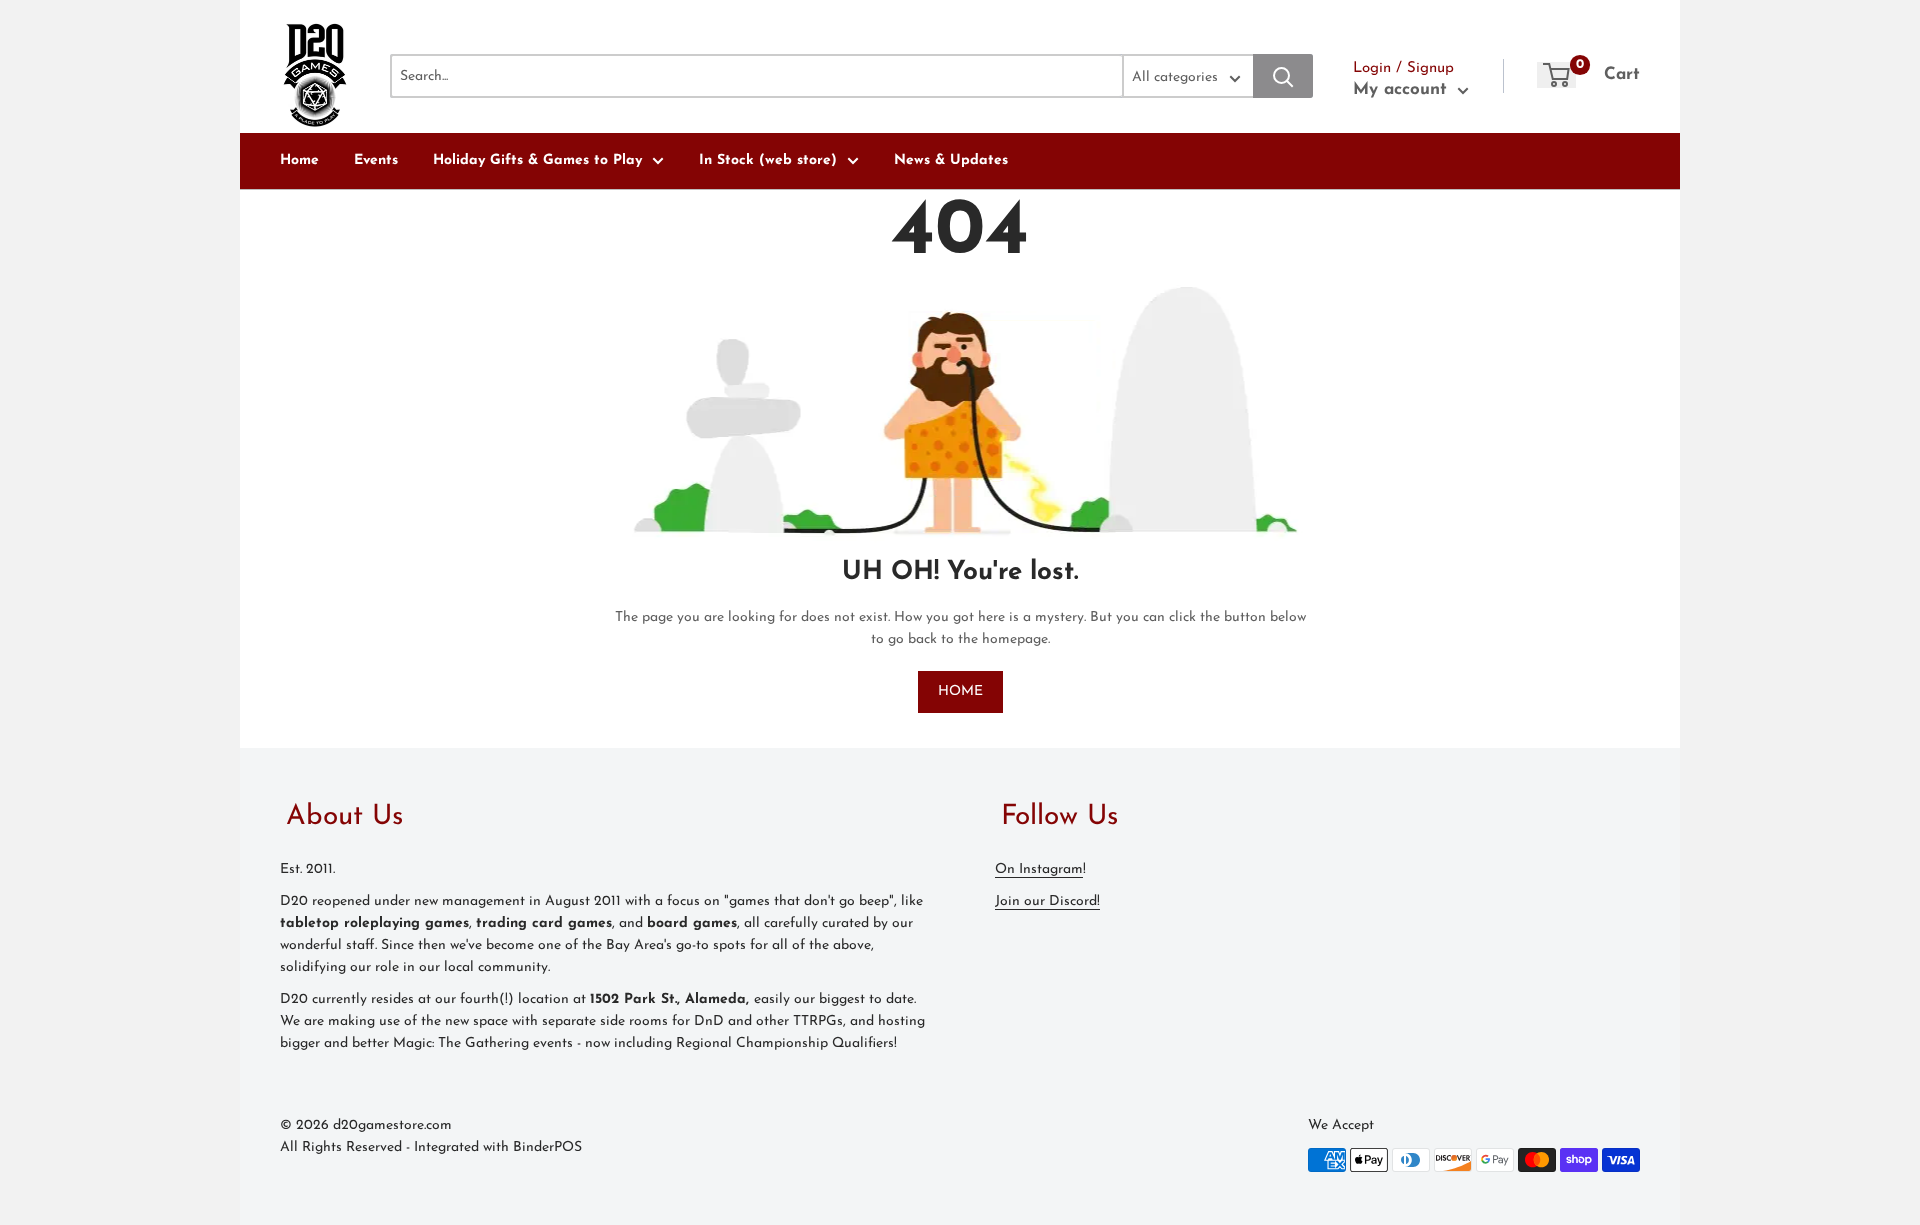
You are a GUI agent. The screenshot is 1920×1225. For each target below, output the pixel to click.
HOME (960, 691)
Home (299, 160)
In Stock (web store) (768, 160)
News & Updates (951, 160)
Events (376, 160)
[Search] (1283, 76)
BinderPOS (547, 1147)
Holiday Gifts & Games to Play (537, 160)
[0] (1556, 75)
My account (1403, 89)
